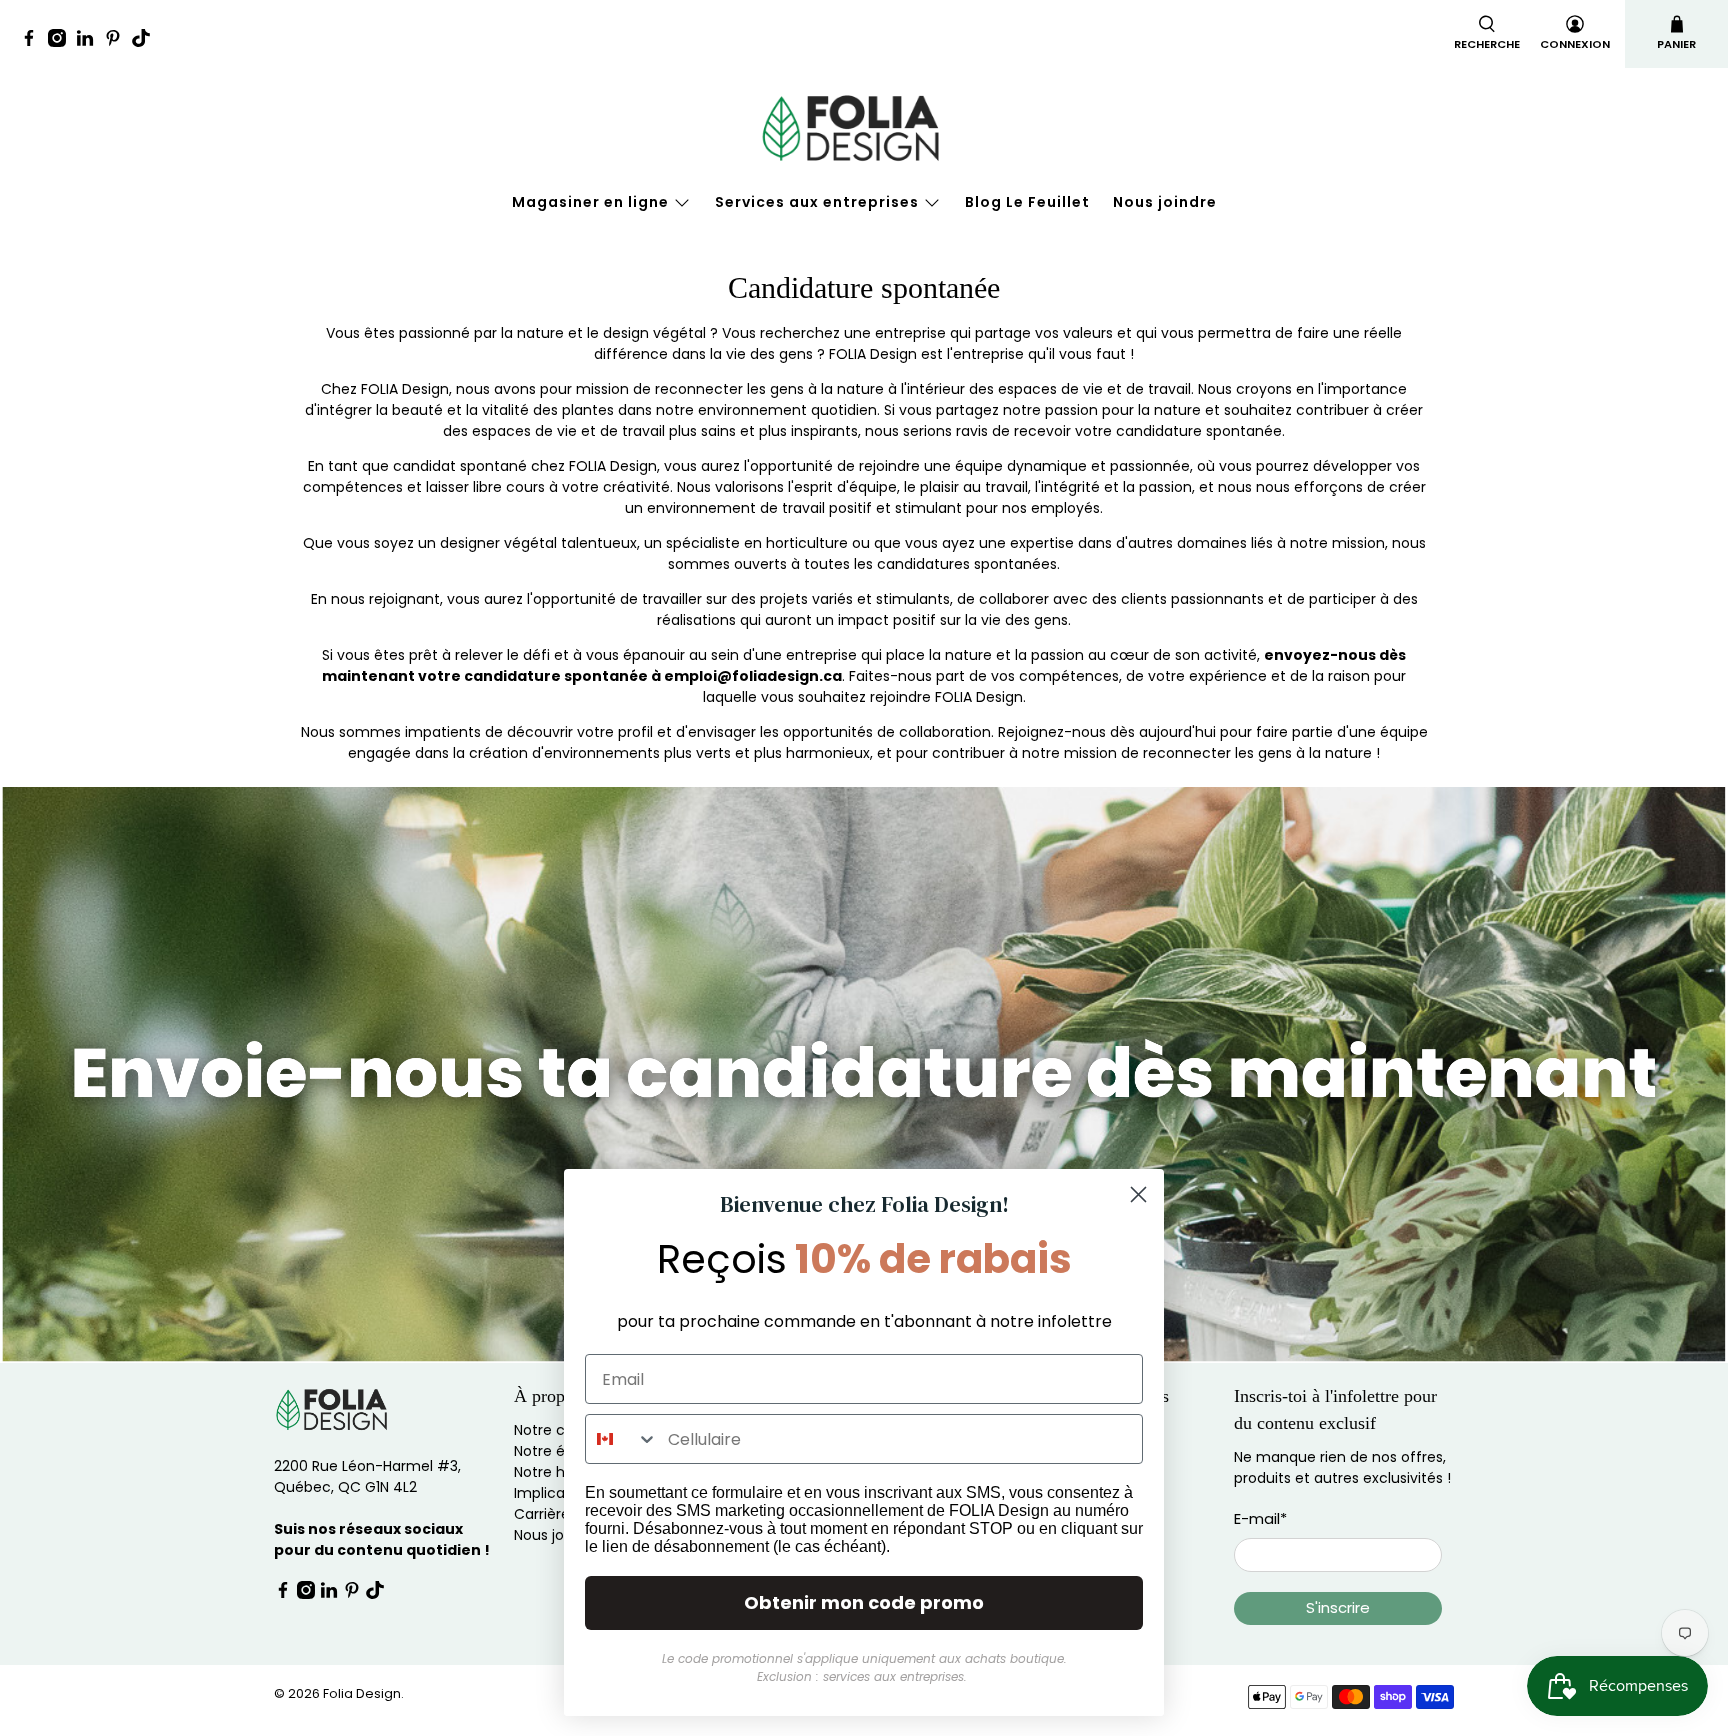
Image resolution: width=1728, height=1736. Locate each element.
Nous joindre (1165, 202)
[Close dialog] (1138, 1194)
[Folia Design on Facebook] (34, 41)
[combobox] (622, 1439)
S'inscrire (1338, 1607)
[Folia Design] (864, 128)
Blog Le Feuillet (1027, 202)
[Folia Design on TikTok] (146, 41)
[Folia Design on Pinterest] (118, 41)
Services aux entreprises (817, 202)
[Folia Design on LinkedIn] (90, 41)
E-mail (1260, 1518)
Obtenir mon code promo (864, 1602)
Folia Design (362, 1693)
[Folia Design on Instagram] (62, 41)
